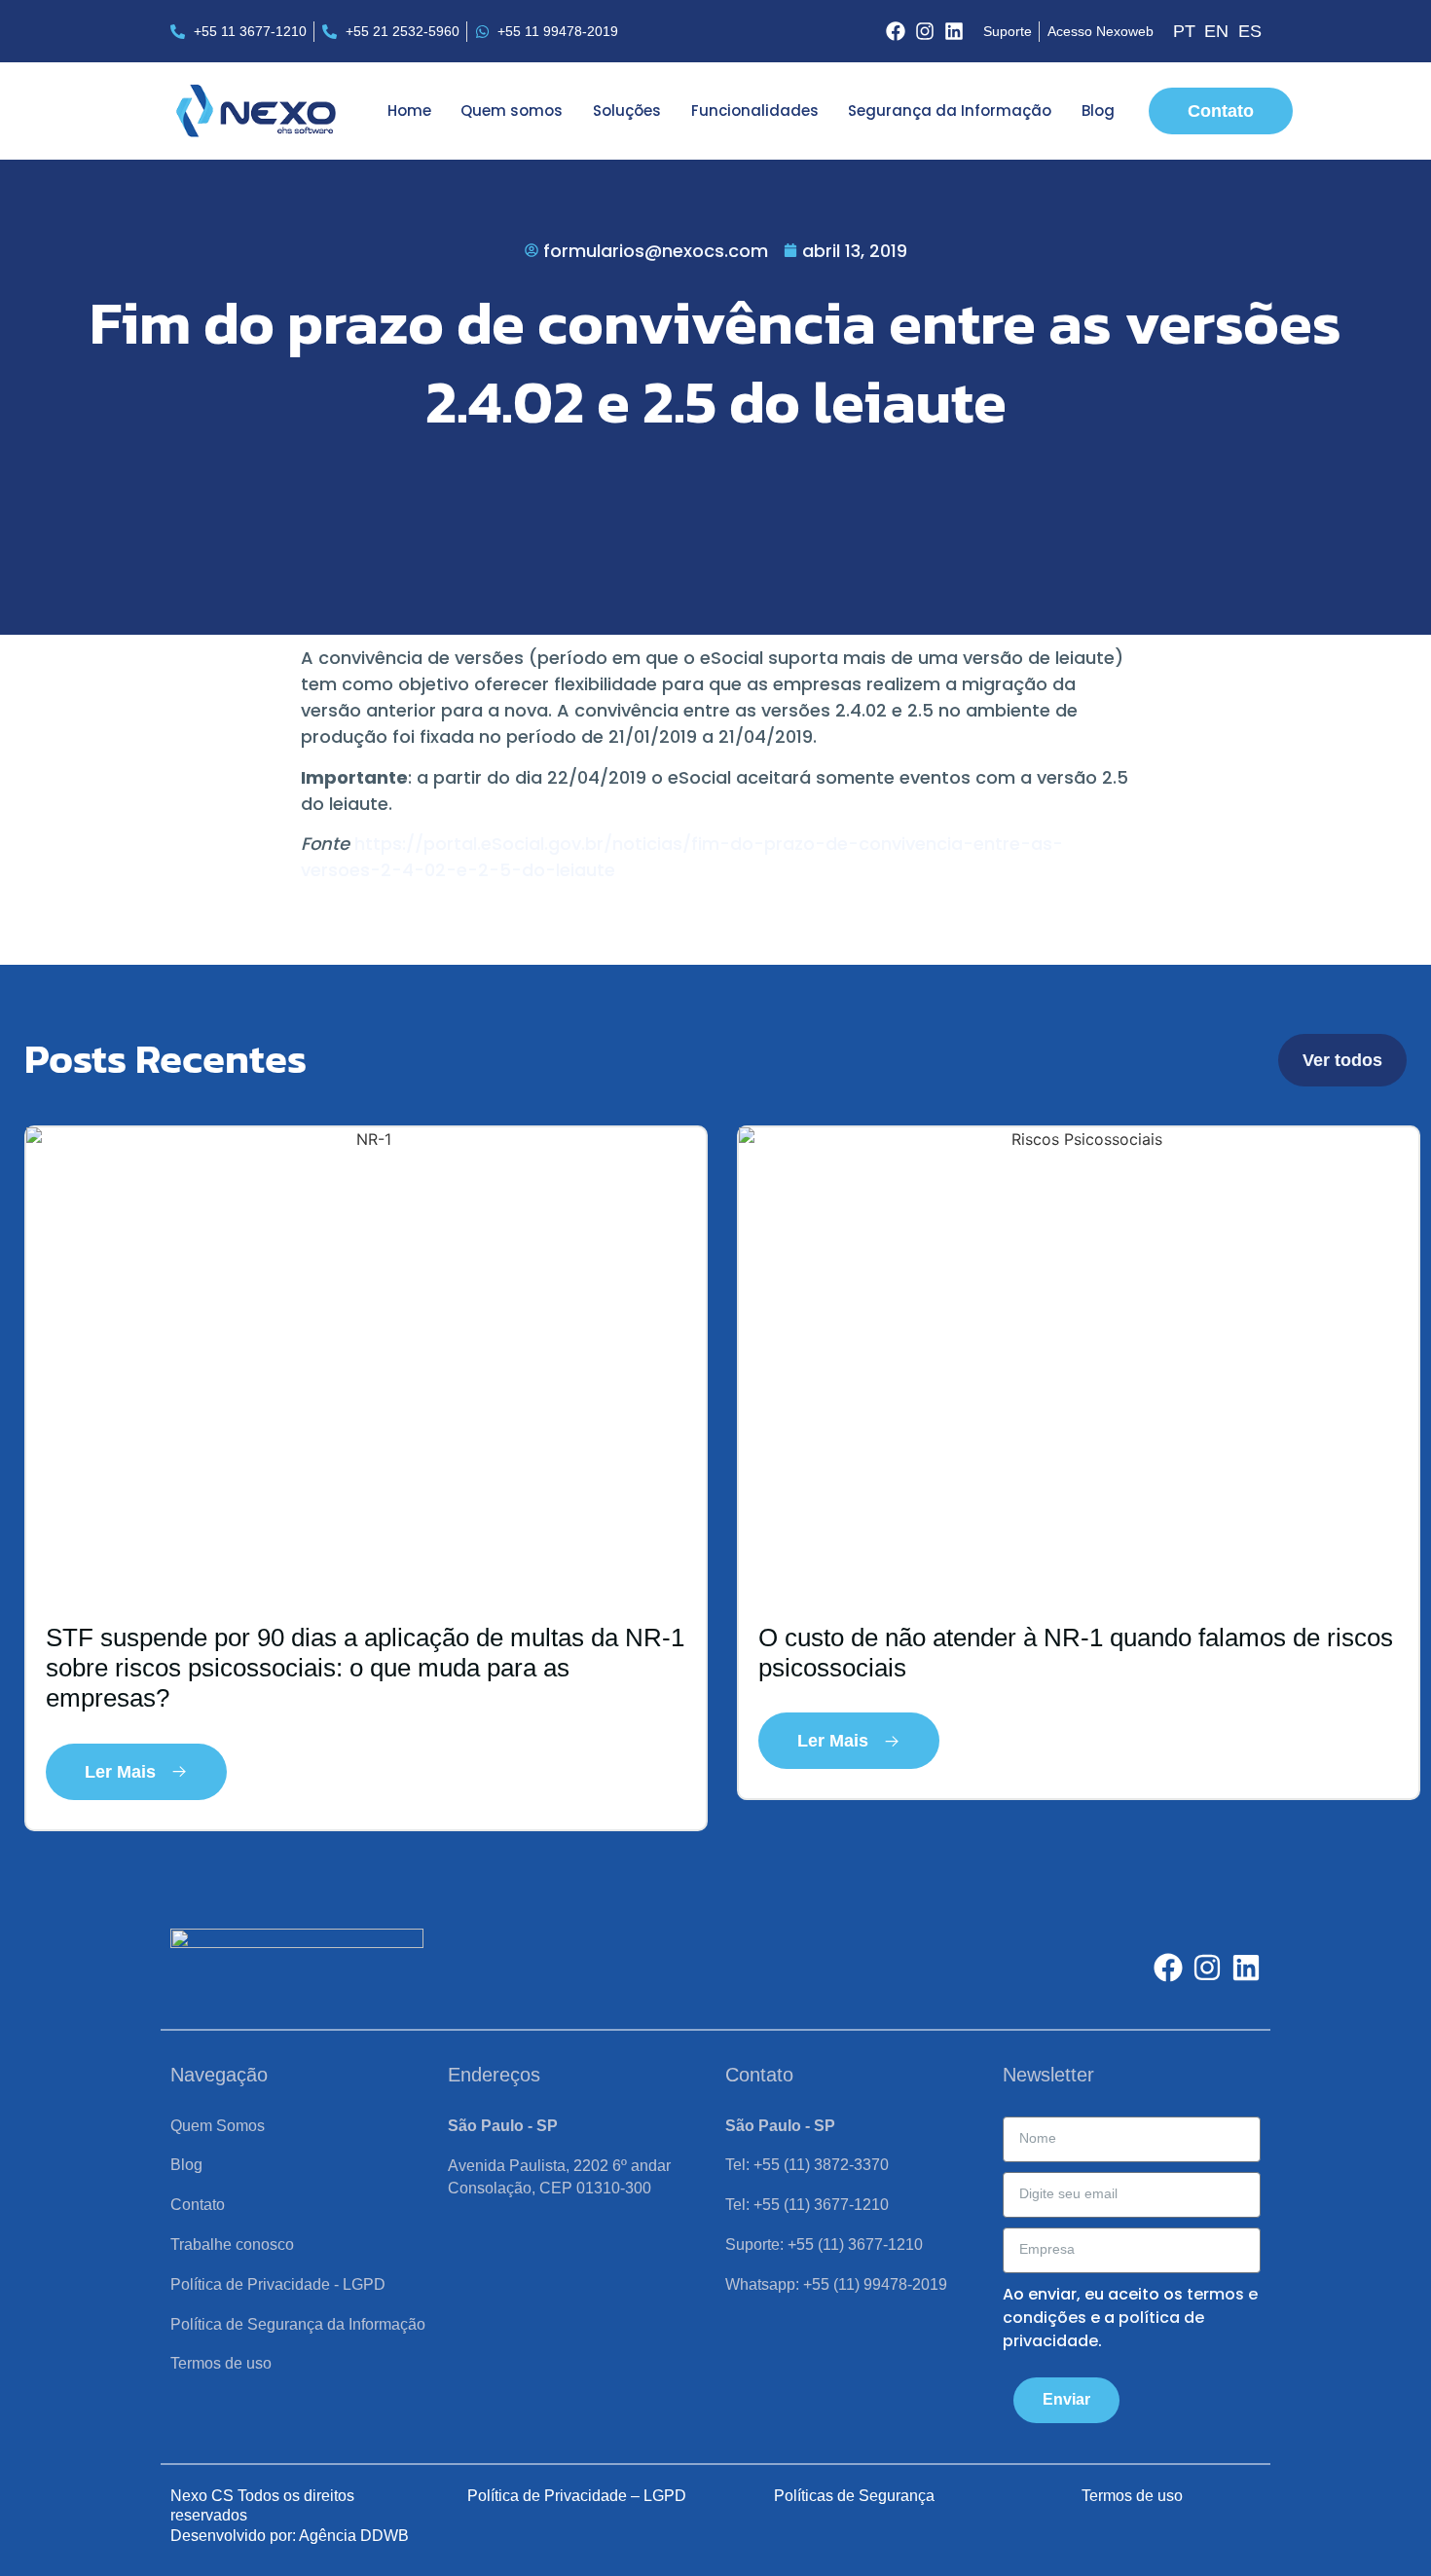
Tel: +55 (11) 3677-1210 (807, 2205)
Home (409, 110)
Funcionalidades (755, 110)
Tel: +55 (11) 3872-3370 (807, 2165)
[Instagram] (925, 31)
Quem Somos (218, 2126)
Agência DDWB (354, 2536)
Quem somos (512, 110)
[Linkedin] (954, 31)
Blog (1098, 110)
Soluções (627, 110)
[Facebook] (896, 31)
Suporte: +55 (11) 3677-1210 (824, 2245)
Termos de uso (221, 2363)
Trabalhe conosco (232, 2245)
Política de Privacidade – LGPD (577, 2496)
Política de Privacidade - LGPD (278, 2284)
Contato (198, 2205)
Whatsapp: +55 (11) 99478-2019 (836, 2284)
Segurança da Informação (950, 110)
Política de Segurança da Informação (298, 2324)
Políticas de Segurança (854, 2496)
